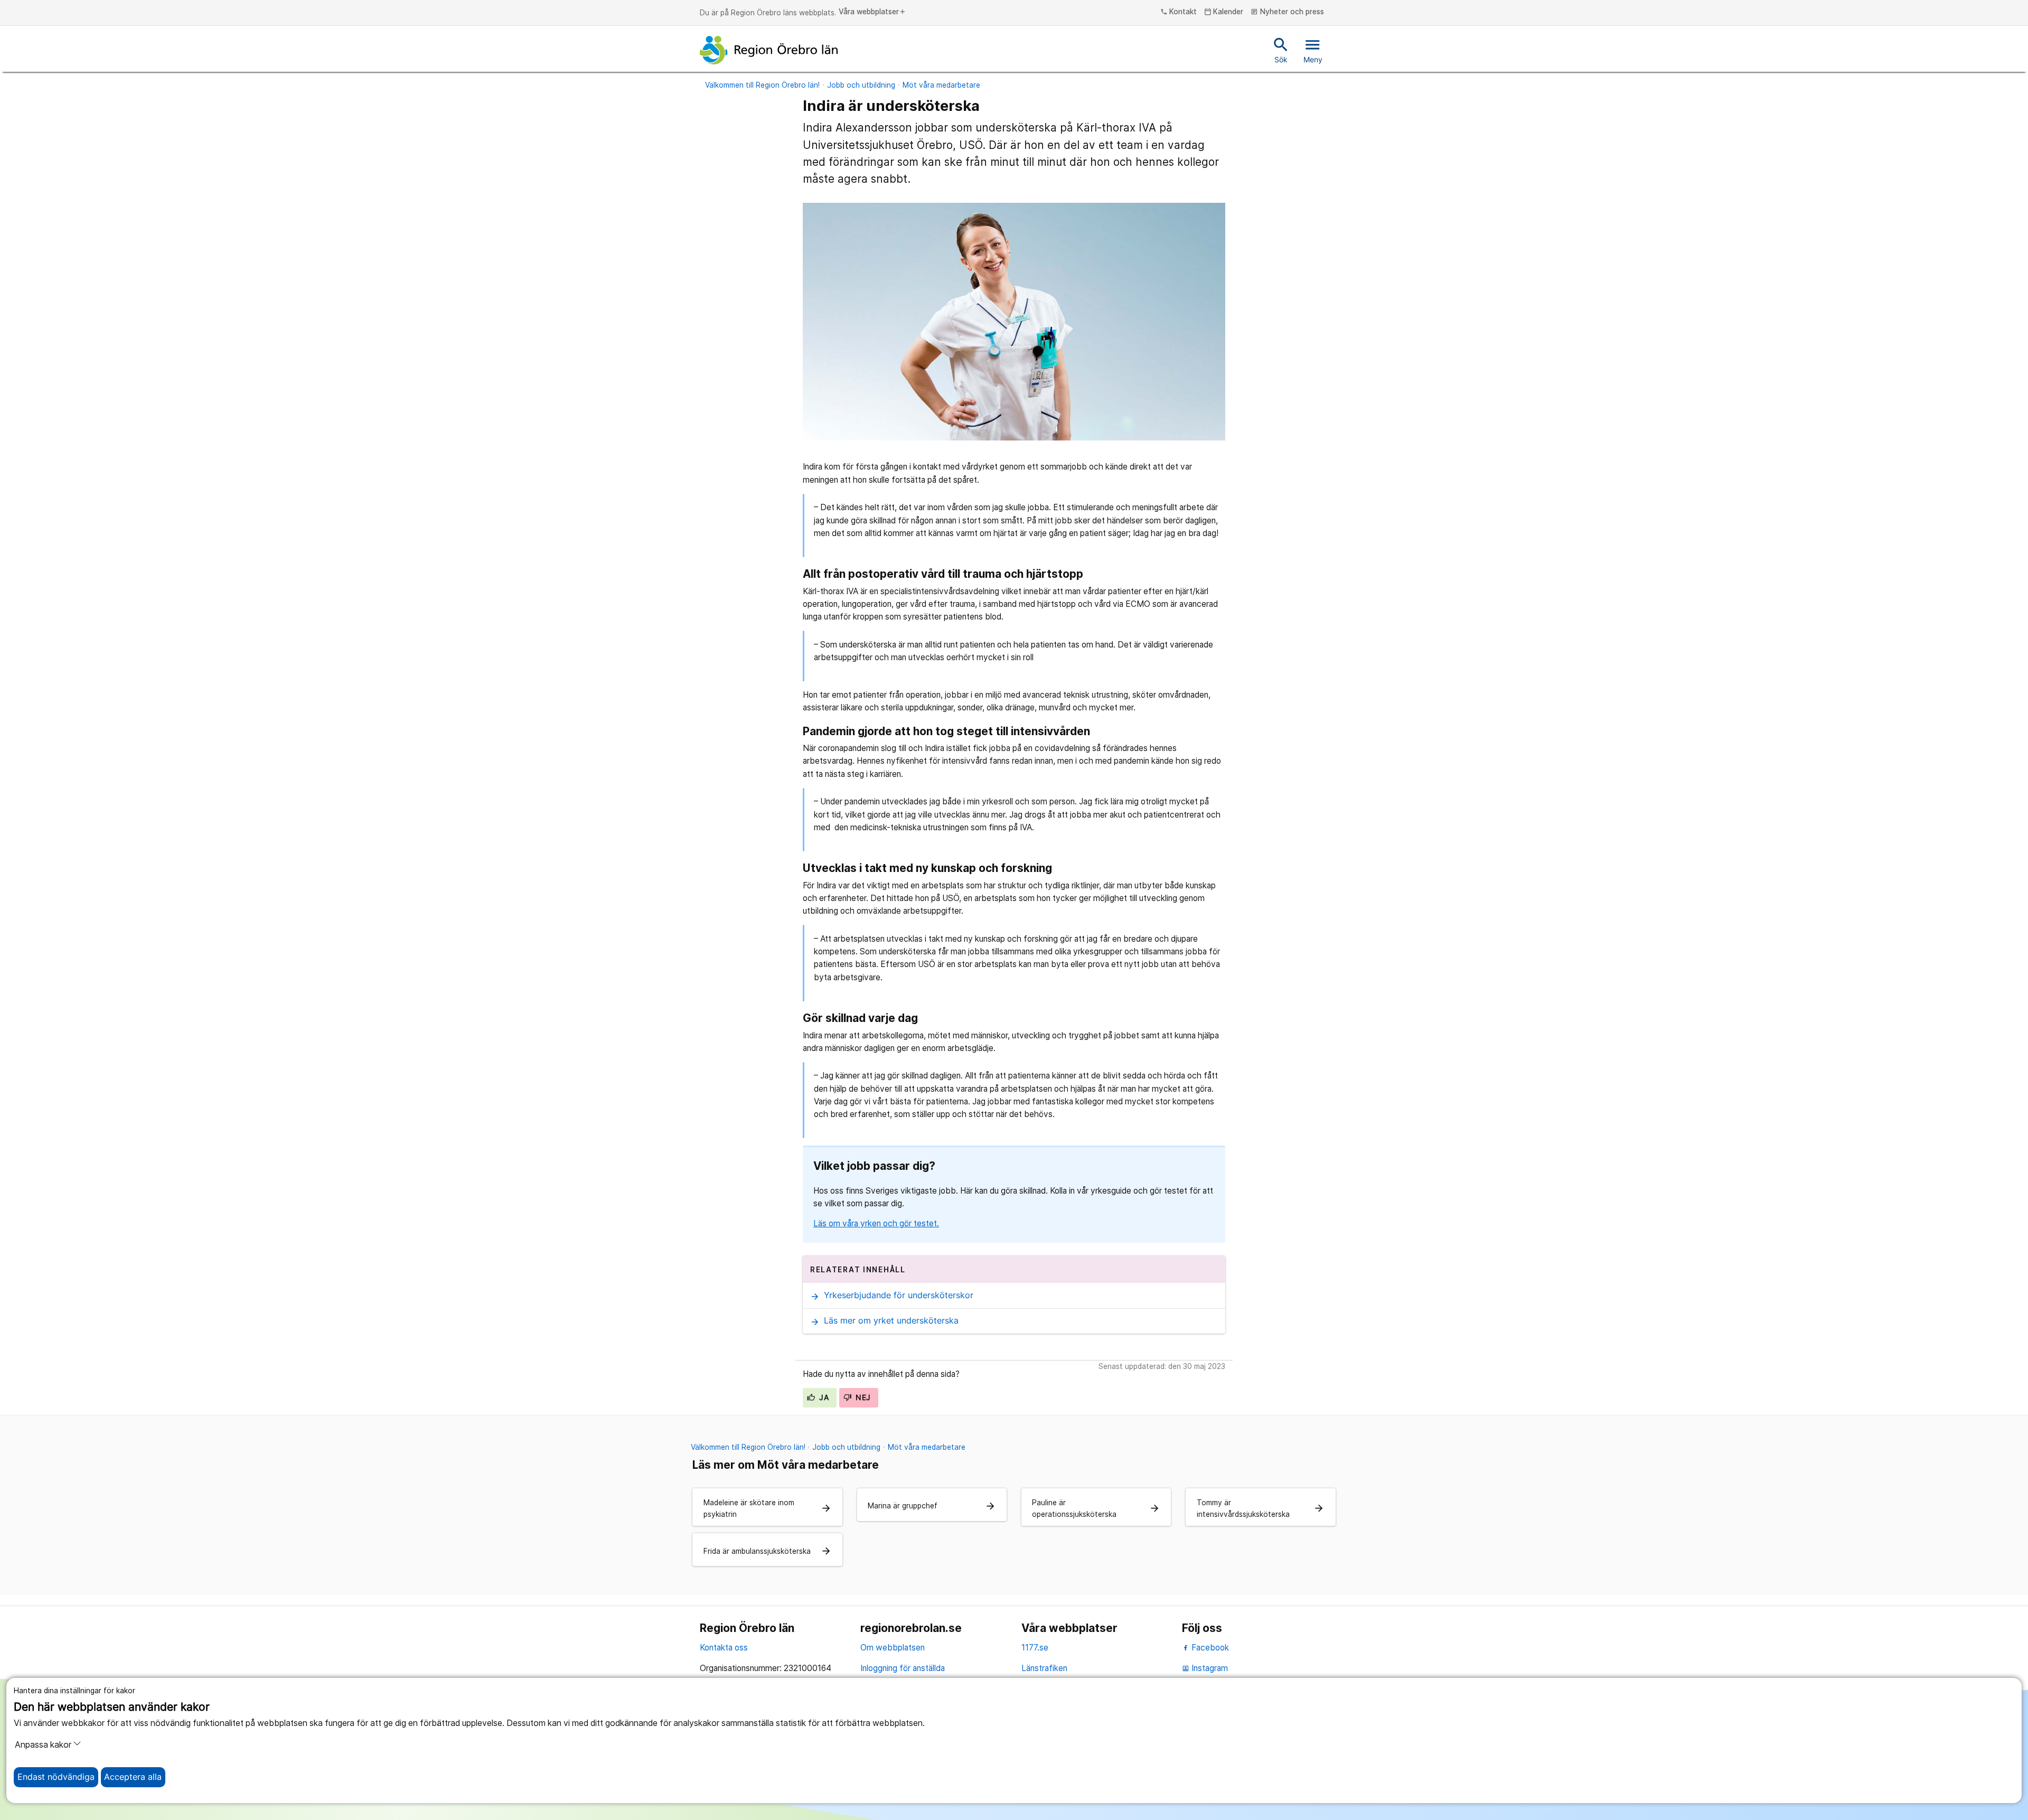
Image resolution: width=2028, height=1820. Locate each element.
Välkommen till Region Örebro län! (762, 85)
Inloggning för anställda (903, 1668)
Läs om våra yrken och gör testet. (876, 1223)
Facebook (1209, 1648)
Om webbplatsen (893, 1648)
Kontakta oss (724, 1648)
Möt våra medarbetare (941, 85)
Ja (823, 1397)
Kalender (1224, 12)
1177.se (1035, 1648)
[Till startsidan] (769, 50)
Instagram (1205, 1668)
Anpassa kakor (43, 1745)
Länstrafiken (1044, 1668)
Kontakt (1179, 12)
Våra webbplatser (872, 12)
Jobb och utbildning (861, 85)
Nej (862, 1397)
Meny (1313, 50)
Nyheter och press (1287, 12)
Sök (1281, 50)
